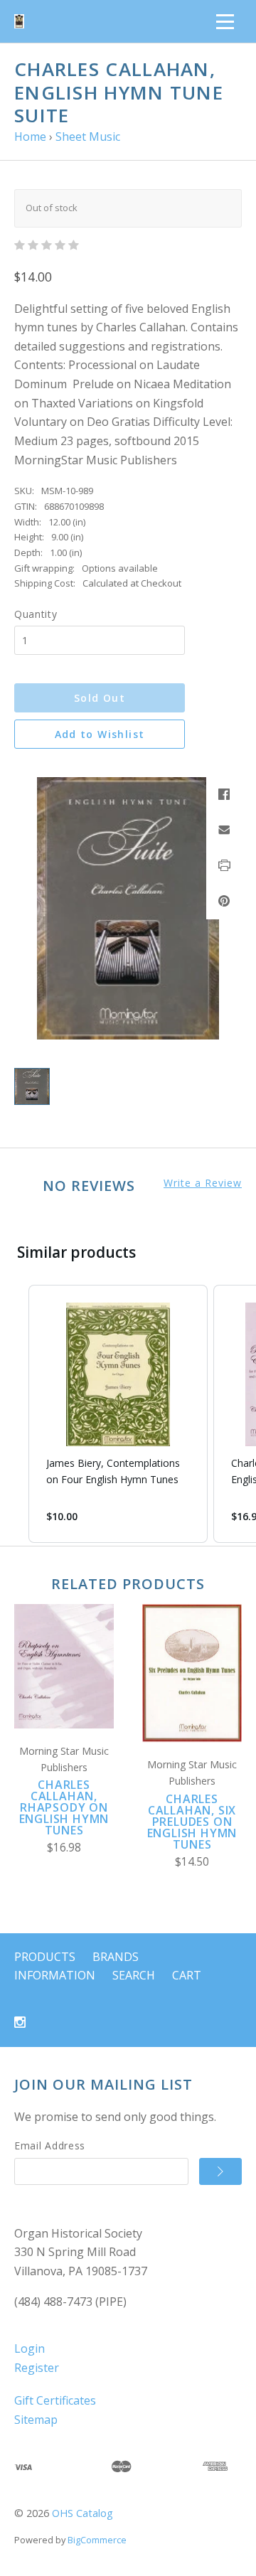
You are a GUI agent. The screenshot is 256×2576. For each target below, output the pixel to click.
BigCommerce (97, 2540)
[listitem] (118, 1414)
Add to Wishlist (100, 734)
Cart (187, 1975)
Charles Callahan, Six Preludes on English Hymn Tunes (192, 1822)
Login (30, 2348)
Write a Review (203, 1183)
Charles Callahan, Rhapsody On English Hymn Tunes (64, 1807)
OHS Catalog (82, 2513)
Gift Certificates (55, 2400)
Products (45, 1957)
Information (55, 1975)
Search (134, 1975)
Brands (116, 1957)
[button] (14, 1414)
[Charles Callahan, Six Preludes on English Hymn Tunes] (192, 1673)
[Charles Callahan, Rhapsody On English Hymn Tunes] (64, 1666)
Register (37, 2368)
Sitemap (36, 2420)
